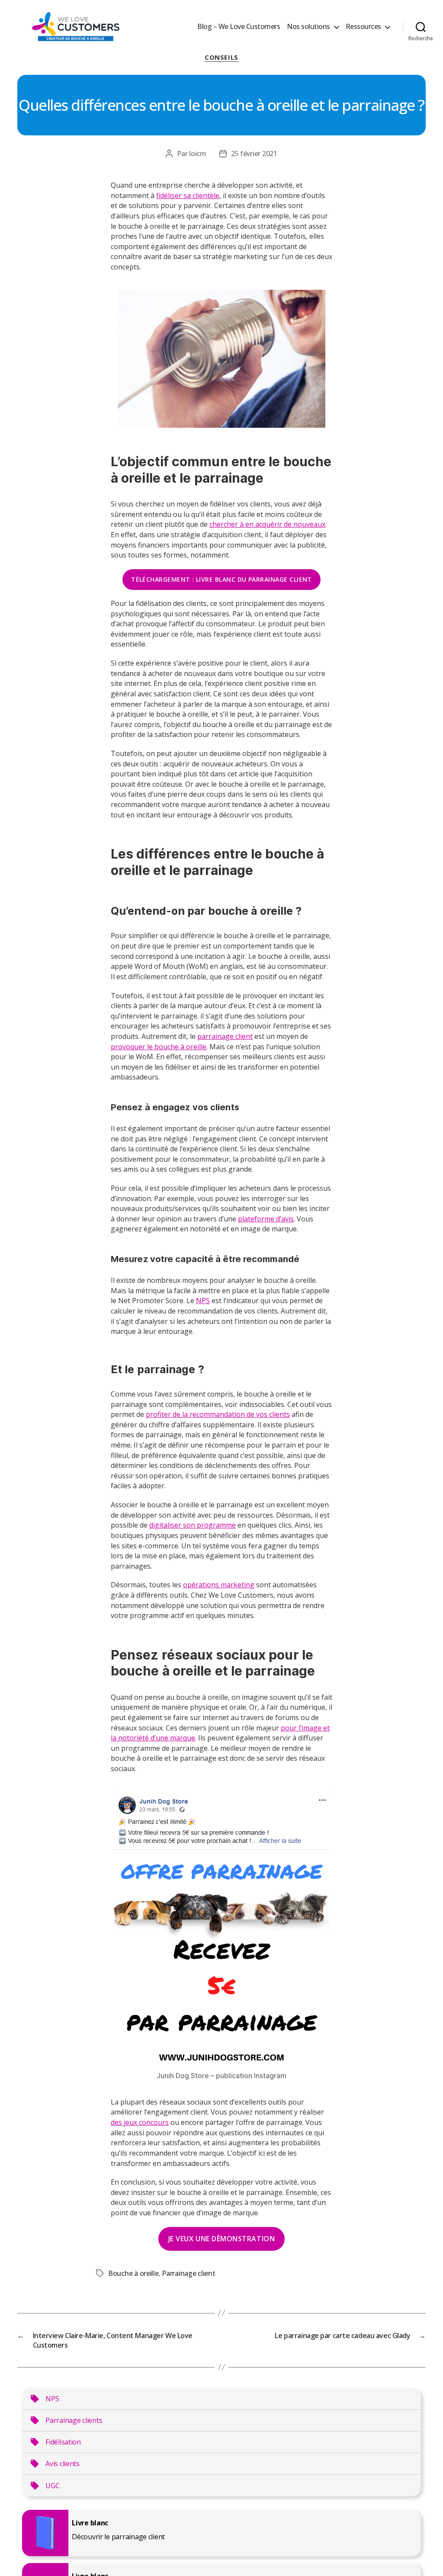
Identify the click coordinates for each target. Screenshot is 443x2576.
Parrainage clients (74, 2420)
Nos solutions (308, 27)
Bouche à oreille (133, 2273)
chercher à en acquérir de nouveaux (267, 524)
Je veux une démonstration (221, 2239)
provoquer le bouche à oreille (159, 1047)
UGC (52, 2486)
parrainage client (225, 1036)
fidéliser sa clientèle (188, 195)
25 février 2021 (254, 154)
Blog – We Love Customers (239, 27)
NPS (203, 1301)
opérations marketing (219, 1585)
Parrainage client (188, 2273)
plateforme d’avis (266, 1219)
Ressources (363, 27)
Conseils (221, 57)
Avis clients (63, 2464)
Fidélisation (63, 2442)
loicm (198, 154)
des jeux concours (140, 2122)
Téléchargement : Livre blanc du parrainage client (221, 579)
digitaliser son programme (193, 1525)
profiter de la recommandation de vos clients (218, 1414)
